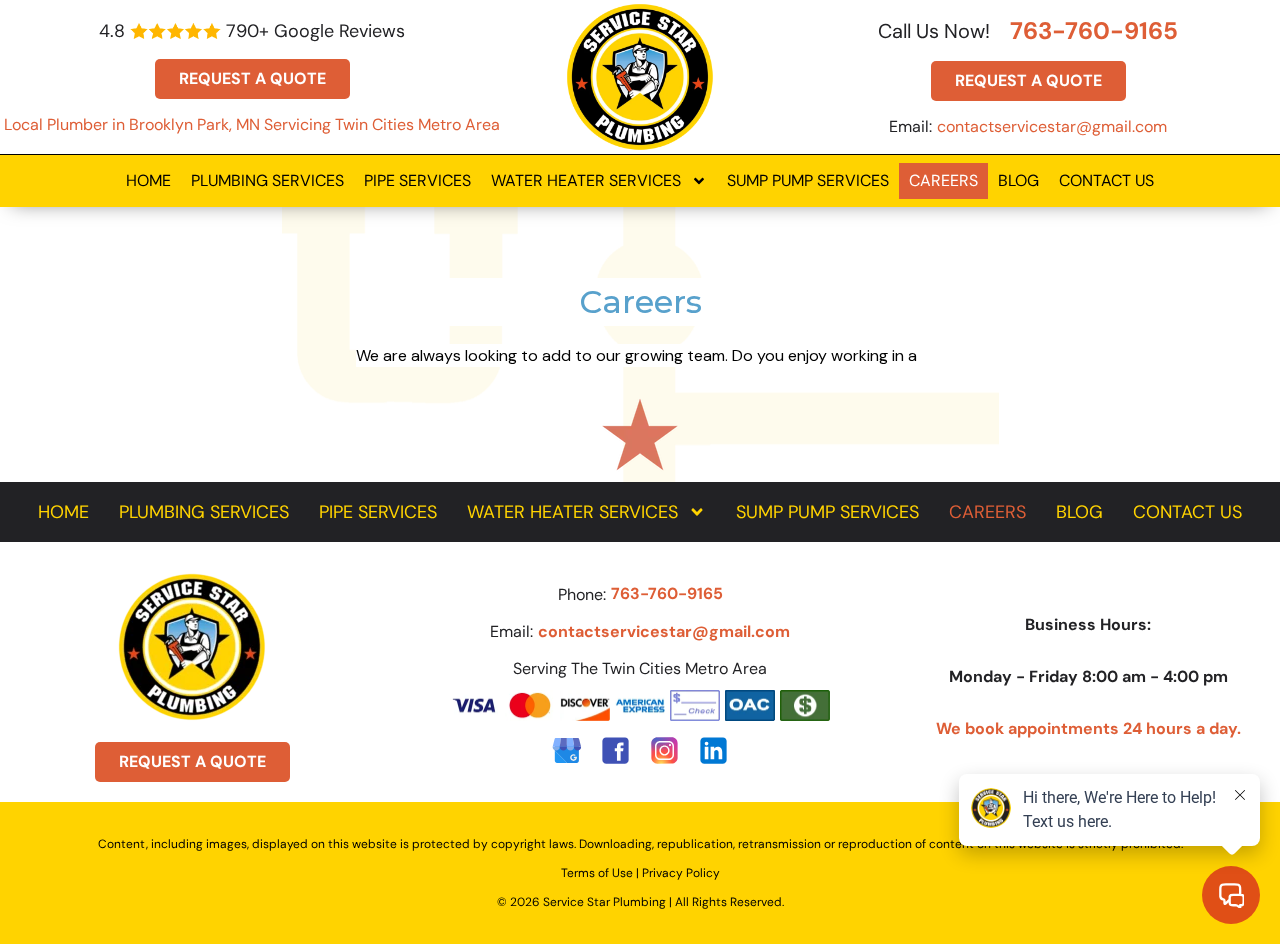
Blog (1018, 180)
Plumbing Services (267, 180)
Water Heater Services (586, 180)
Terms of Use (597, 873)
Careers (943, 180)
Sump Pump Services (808, 180)
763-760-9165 (1094, 30)
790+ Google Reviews (315, 31)
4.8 (112, 31)
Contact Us (1106, 180)
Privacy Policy (681, 873)
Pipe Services (417, 180)
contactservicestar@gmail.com (1052, 126)
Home (148, 180)
